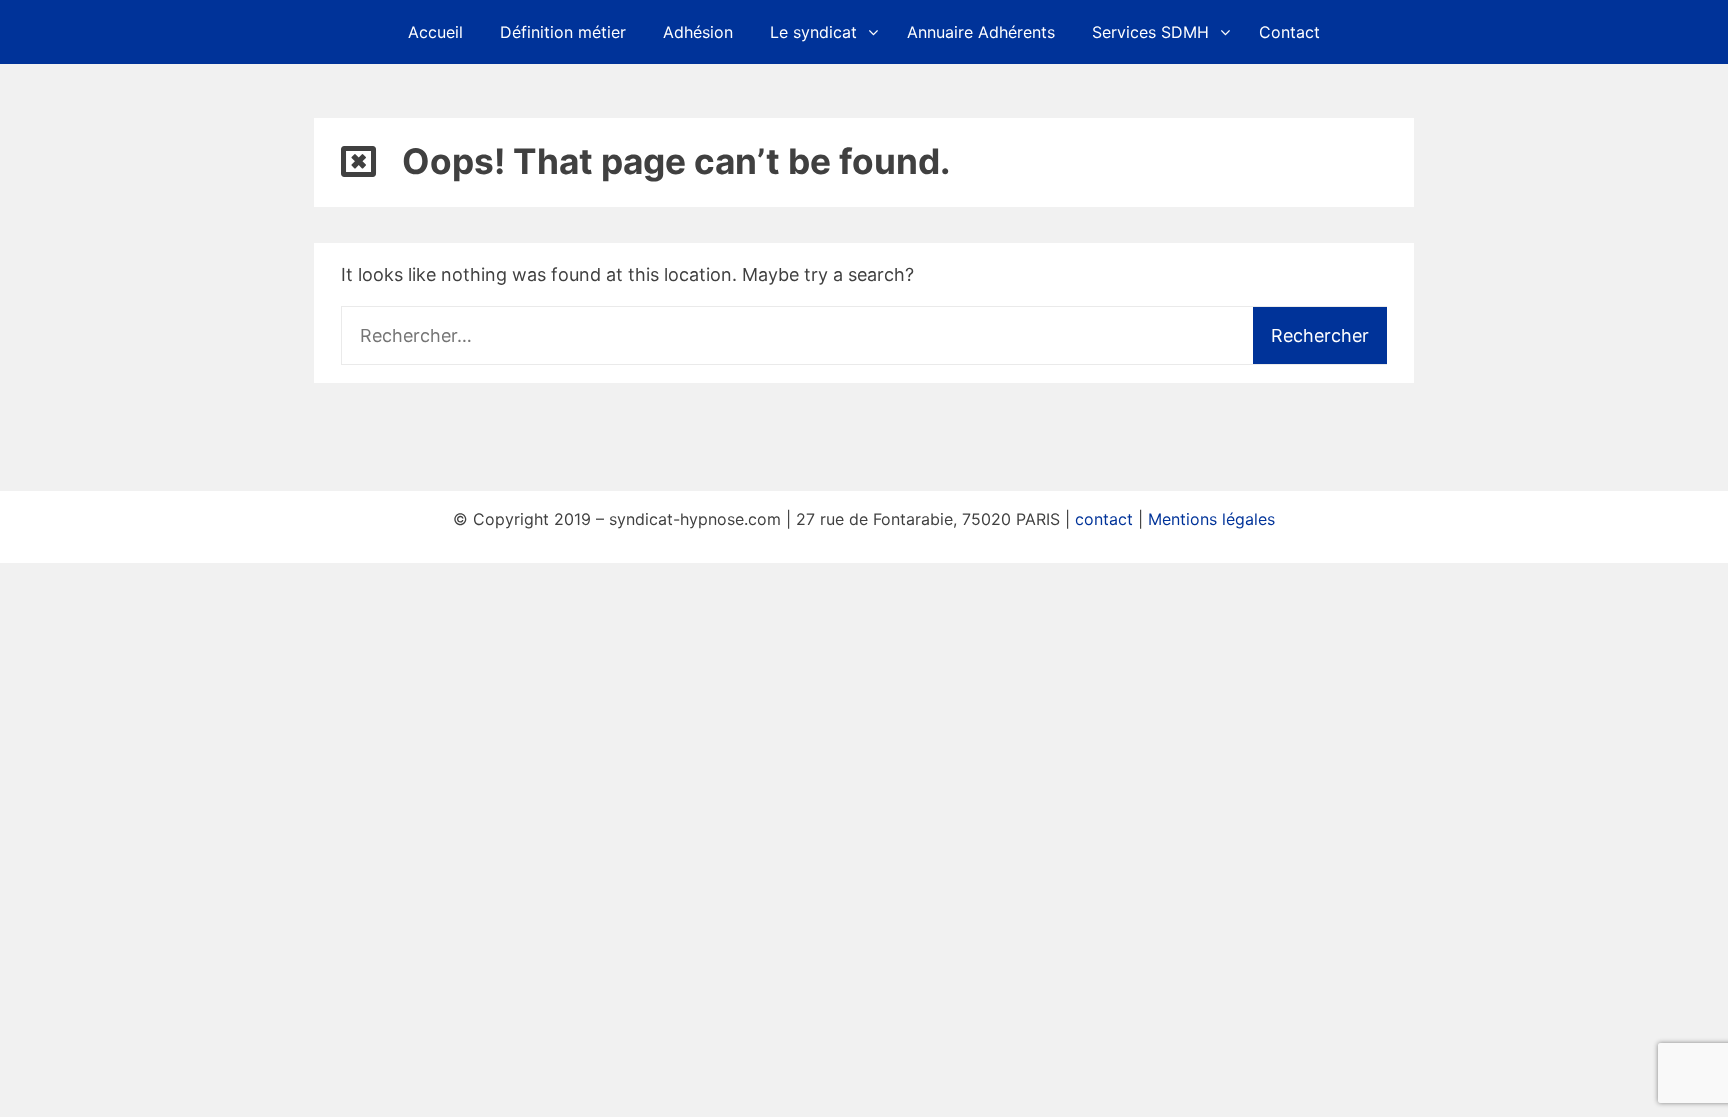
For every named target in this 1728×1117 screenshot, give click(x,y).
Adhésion (698, 32)
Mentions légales (1211, 519)
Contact (1289, 32)
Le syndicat (813, 32)
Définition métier (563, 32)
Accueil (435, 32)
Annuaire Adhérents (981, 32)
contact (1104, 519)
